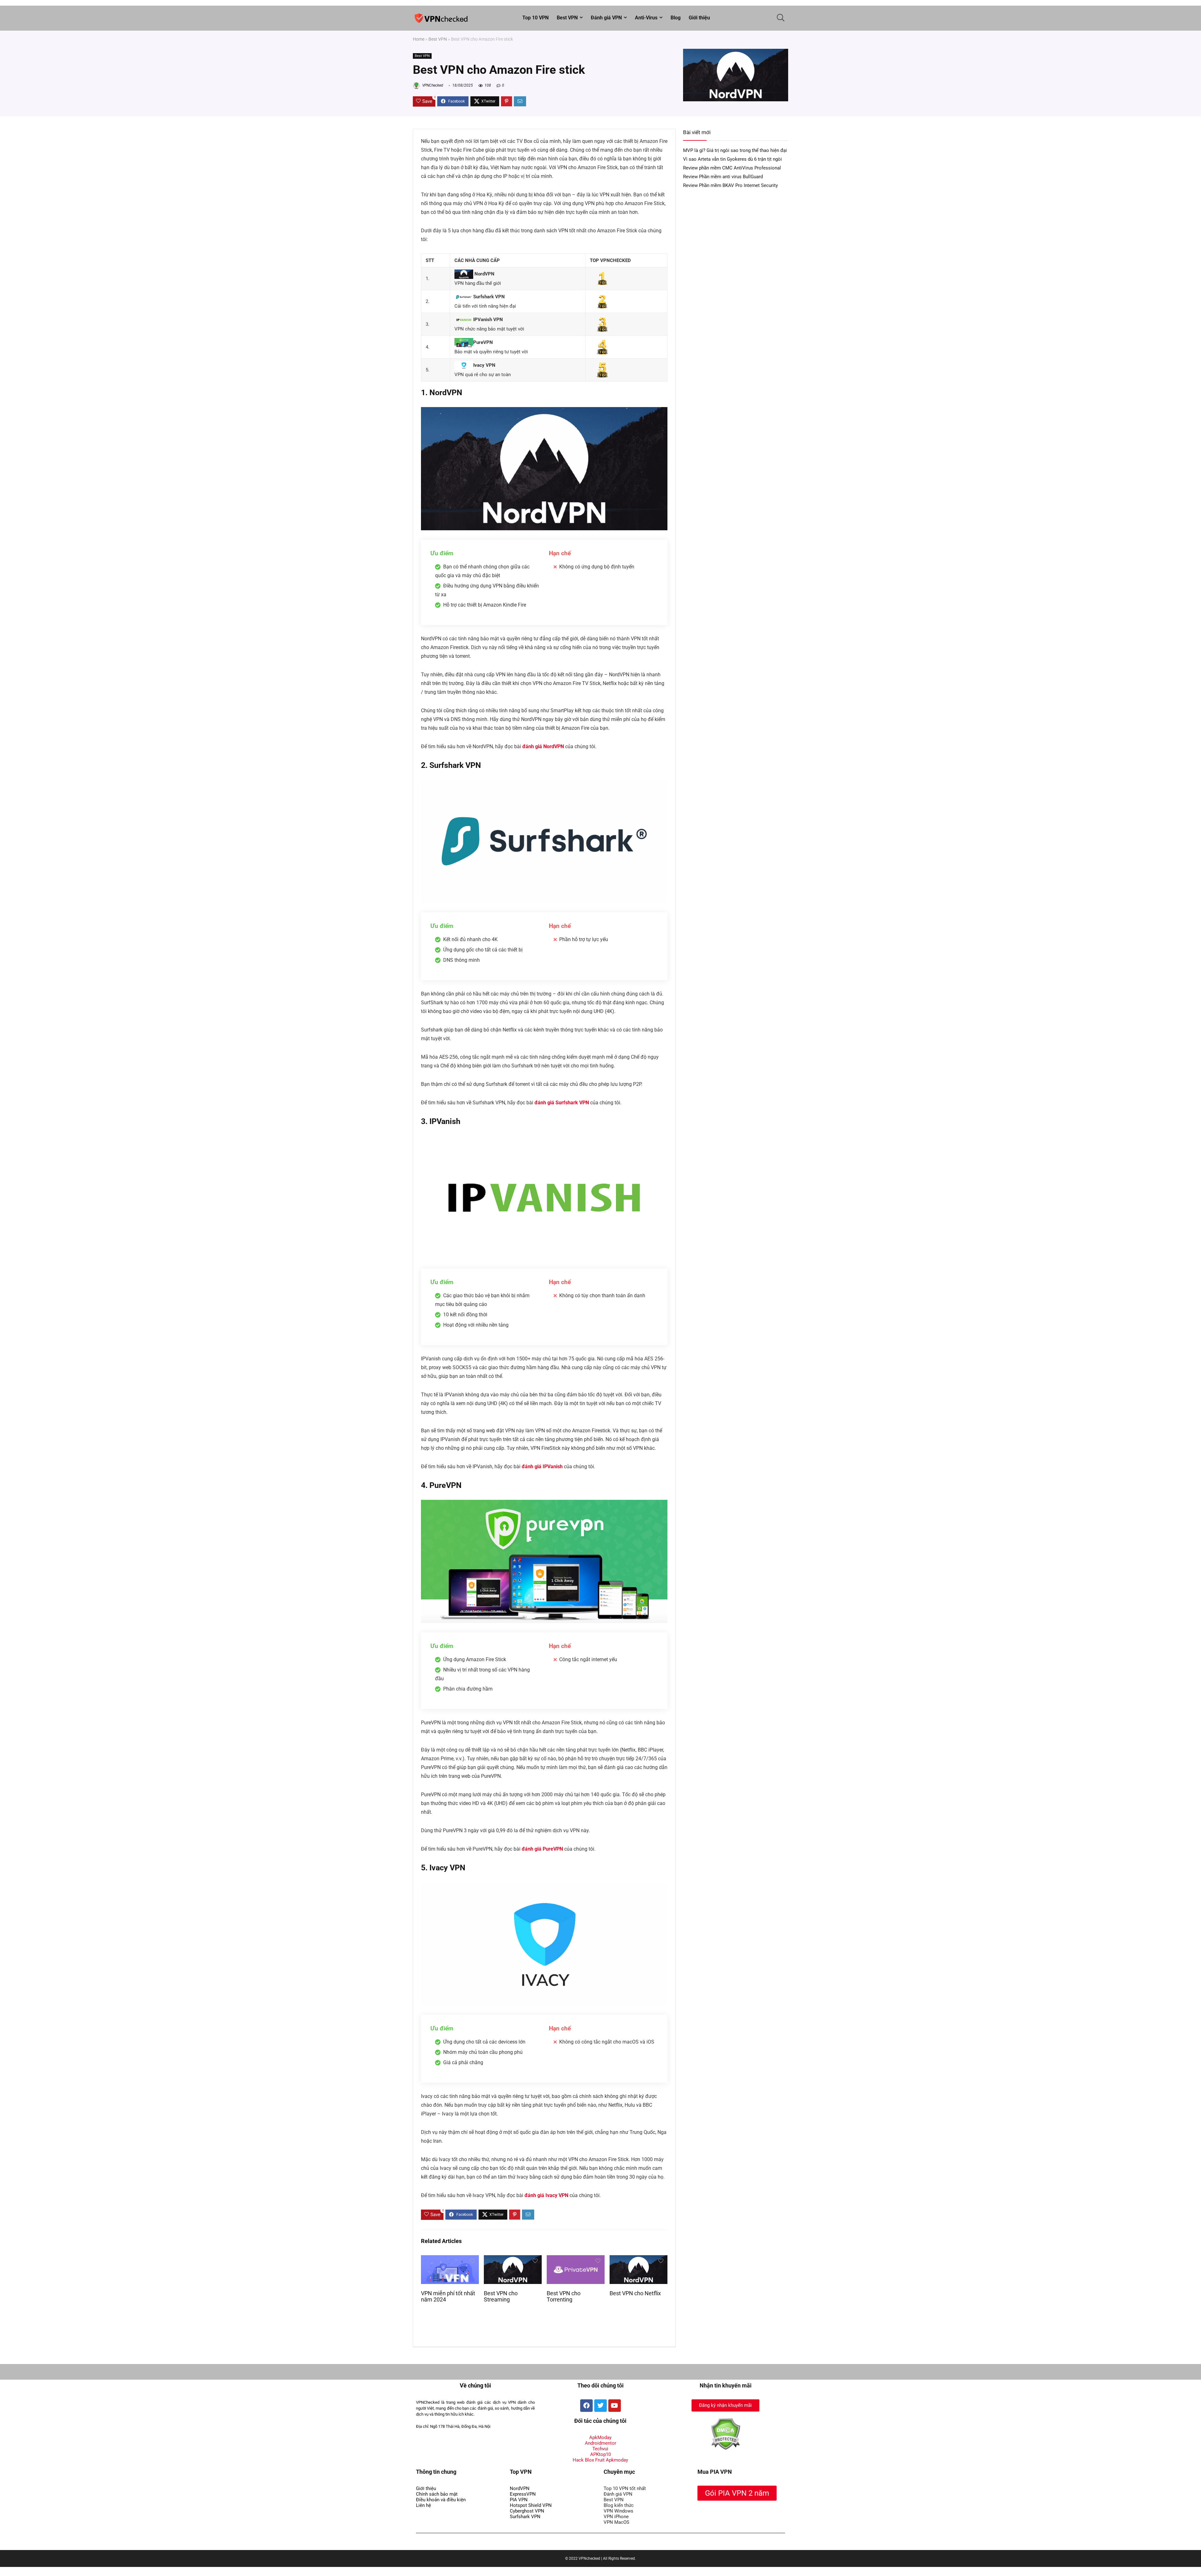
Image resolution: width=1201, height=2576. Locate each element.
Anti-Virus (646, 18)
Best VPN (567, 18)
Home (419, 39)
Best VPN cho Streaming (501, 2296)
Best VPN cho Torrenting (564, 2296)
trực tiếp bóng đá (438, 2544)
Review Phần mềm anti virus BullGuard (723, 177)
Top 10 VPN (535, 18)
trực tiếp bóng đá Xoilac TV (488, 2544)
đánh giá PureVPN (542, 1849)
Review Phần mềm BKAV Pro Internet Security (730, 185)
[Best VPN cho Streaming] (513, 2259)
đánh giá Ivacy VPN (546, 2195)
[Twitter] (600, 2406)
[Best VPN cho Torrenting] (576, 2259)
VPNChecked (432, 85)
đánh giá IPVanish (542, 1467)
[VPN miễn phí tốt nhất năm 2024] (450, 2259)
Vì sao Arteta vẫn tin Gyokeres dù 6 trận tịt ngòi (732, 159)
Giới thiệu (699, 18)
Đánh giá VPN (606, 18)
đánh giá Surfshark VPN (562, 1103)
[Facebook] (586, 2406)
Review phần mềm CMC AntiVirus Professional (732, 168)
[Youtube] (615, 2406)
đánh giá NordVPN (543, 746)
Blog (676, 18)
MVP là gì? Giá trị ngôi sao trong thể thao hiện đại (735, 150)
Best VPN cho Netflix (635, 2293)
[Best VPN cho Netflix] (639, 2259)
